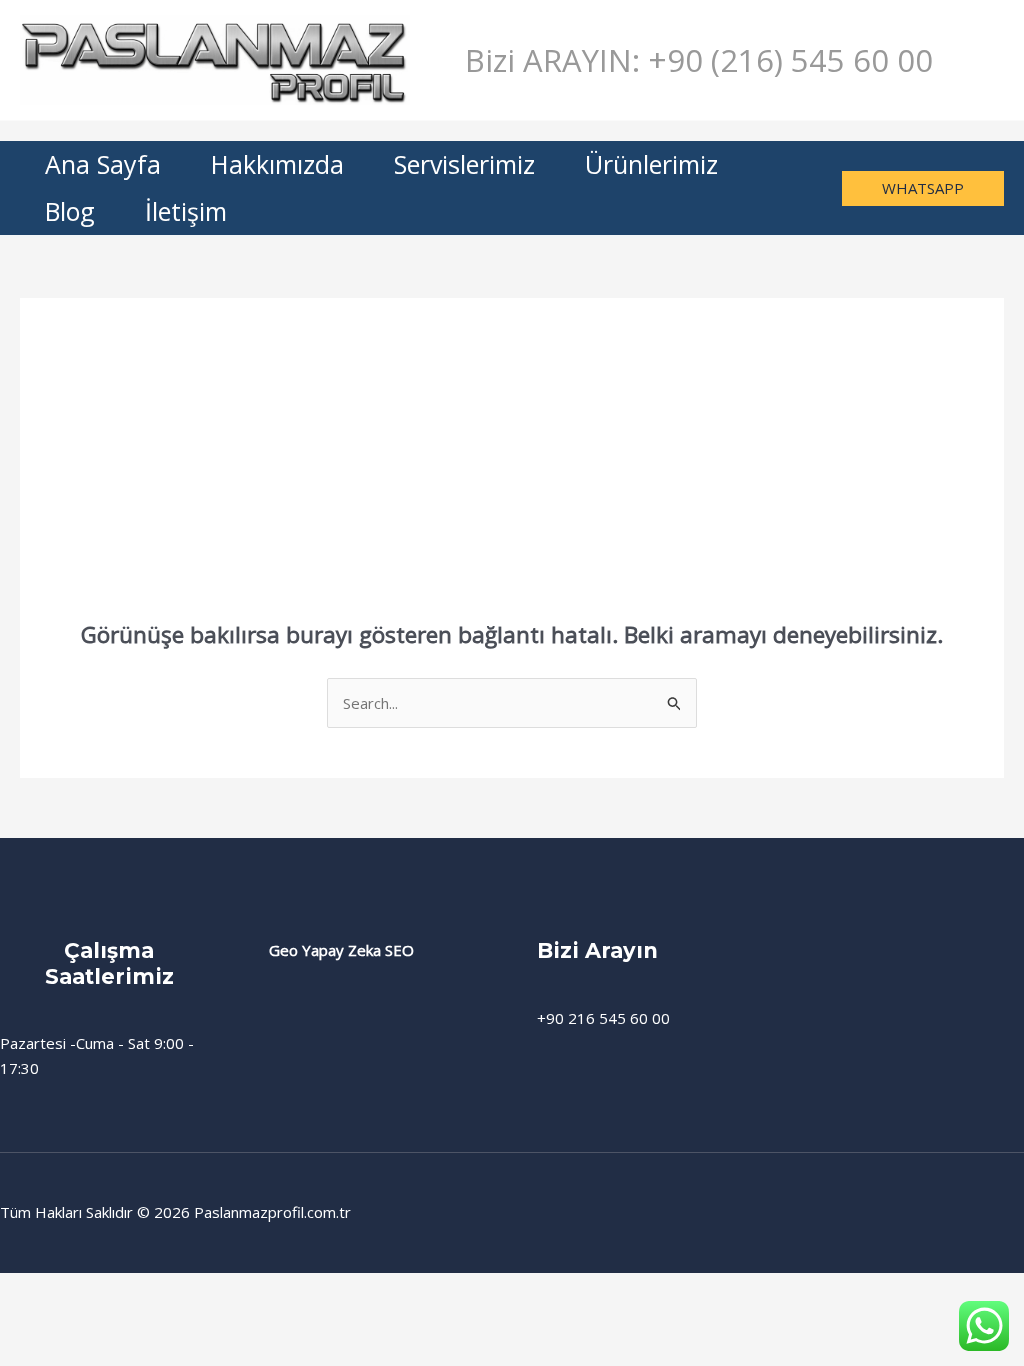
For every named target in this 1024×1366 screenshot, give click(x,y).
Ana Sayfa (103, 164)
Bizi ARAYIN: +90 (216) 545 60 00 (699, 60)
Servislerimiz (464, 164)
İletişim (186, 211)
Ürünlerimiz (651, 164)
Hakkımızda (277, 164)
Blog (70, 211)
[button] (923, 188)
